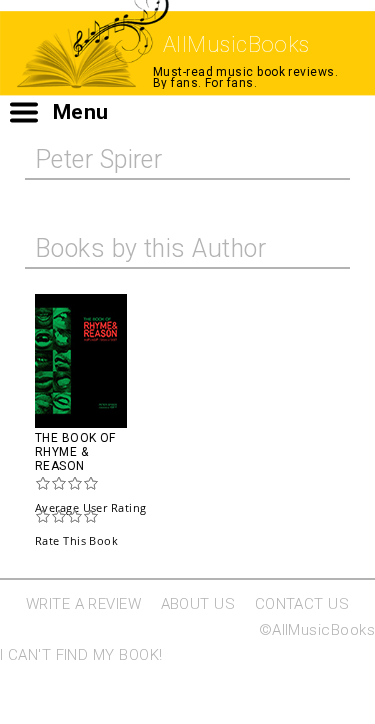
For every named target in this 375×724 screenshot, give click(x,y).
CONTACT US (302, 604)
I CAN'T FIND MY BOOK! (81, 655)
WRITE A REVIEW (83, 604)
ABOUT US (198, 604)
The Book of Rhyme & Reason (75, 452)
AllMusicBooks (236, 44)
